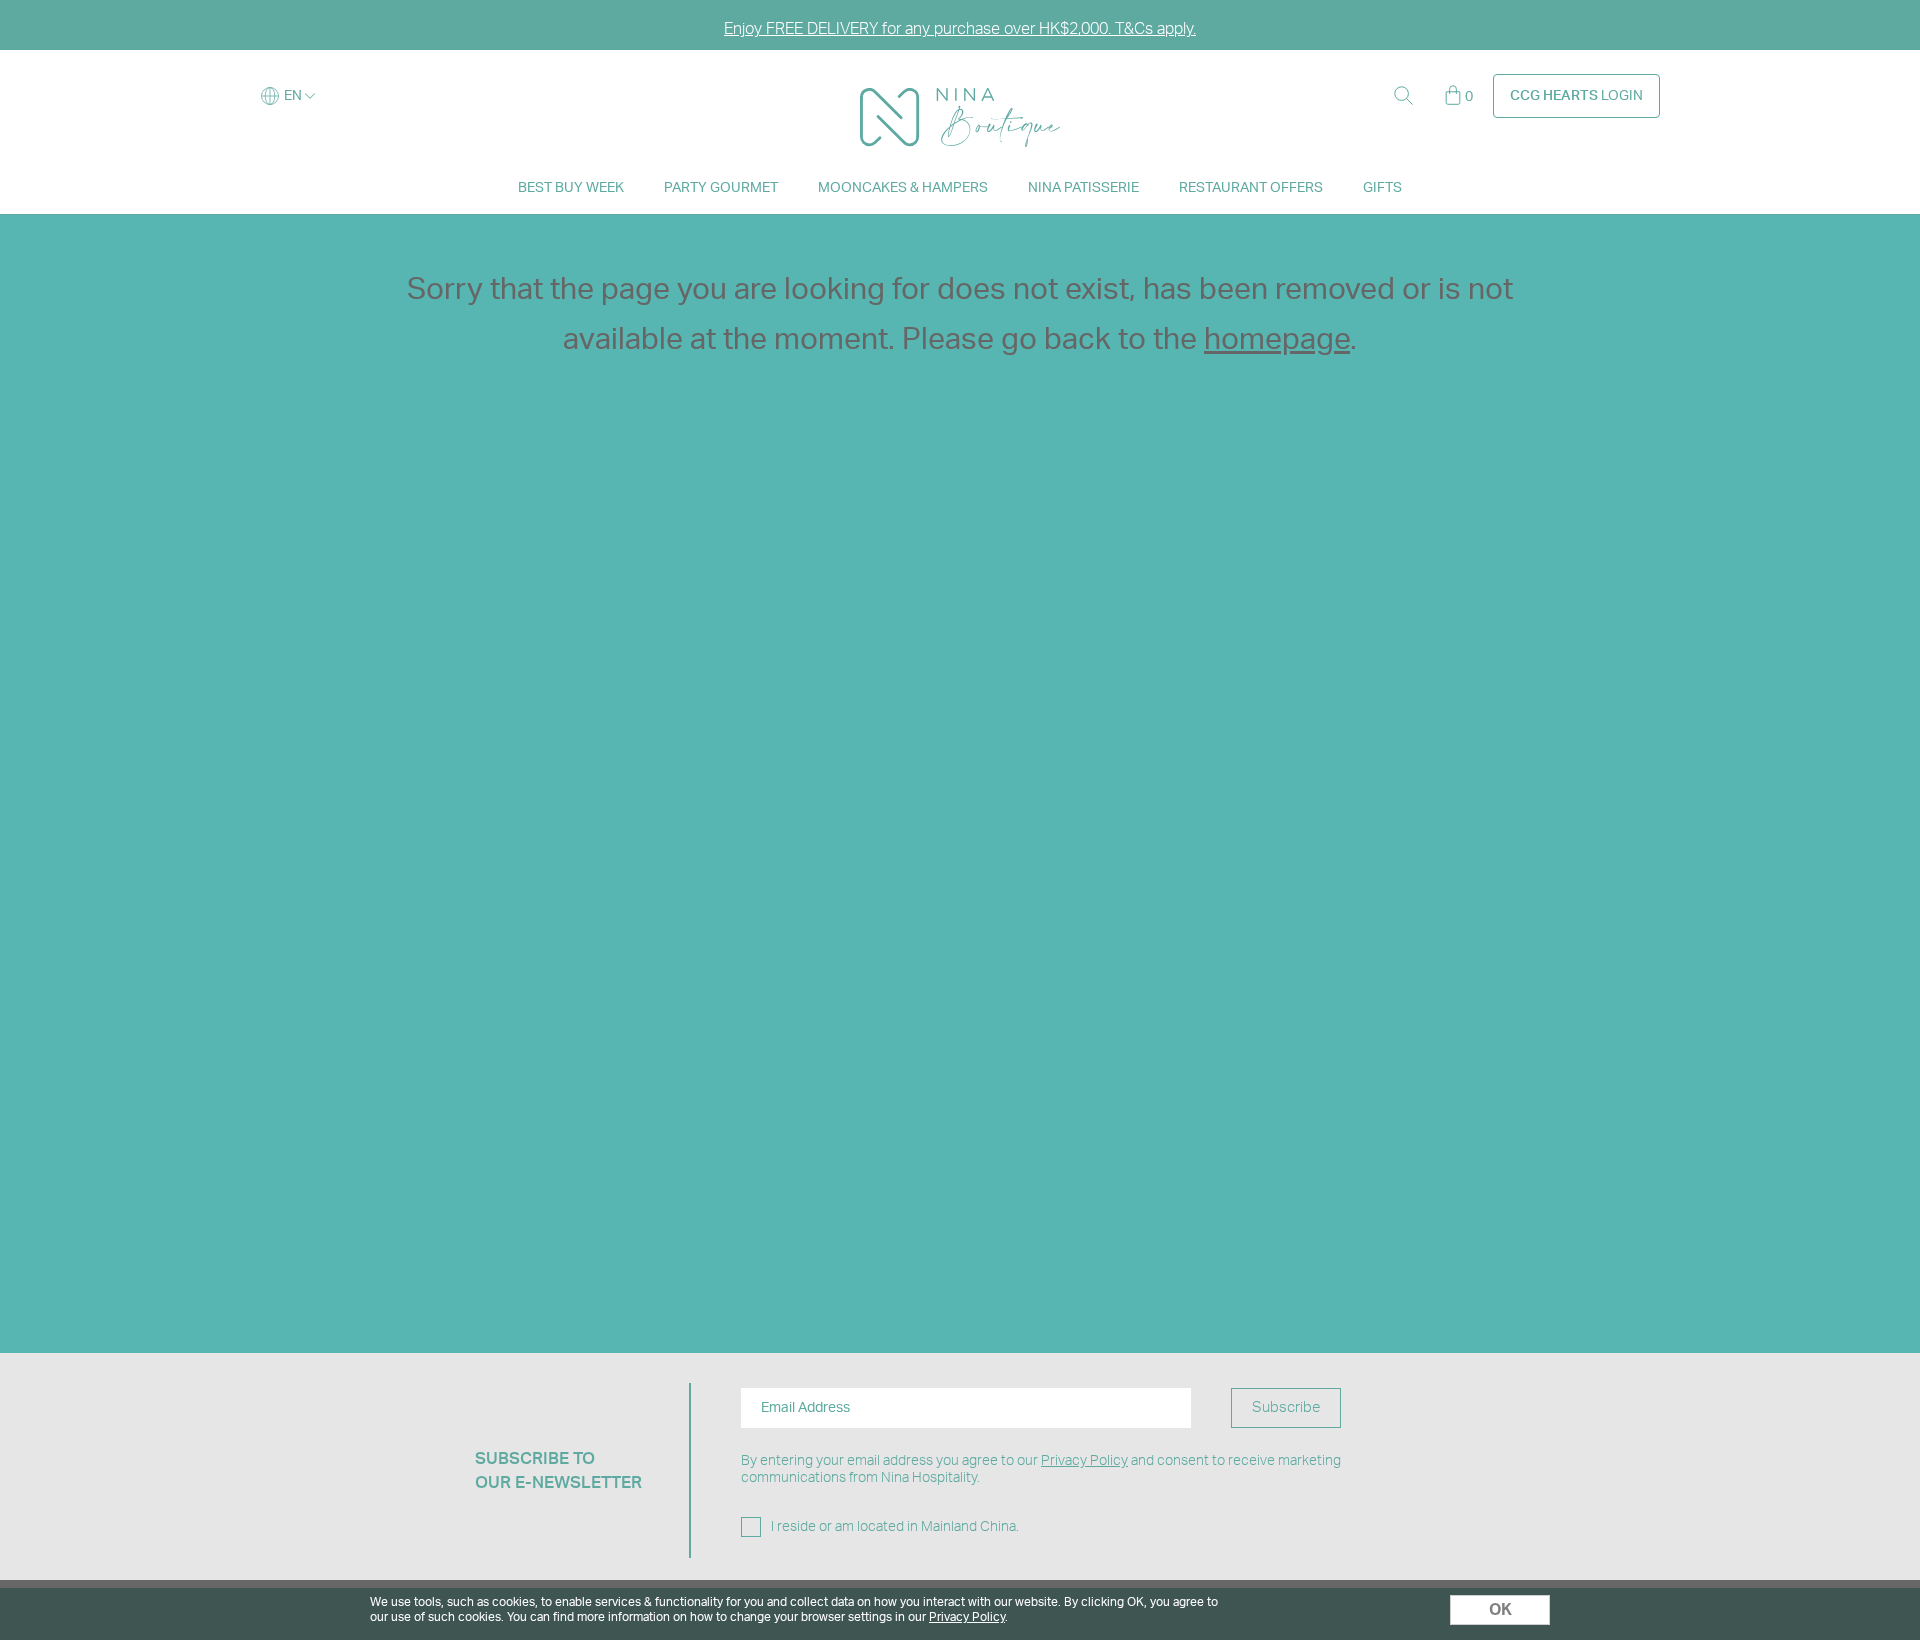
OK (1500, 1610)
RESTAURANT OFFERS (1251, 188)
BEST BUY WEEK (571, 188)
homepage (1277, 340)
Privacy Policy (1084, 1461)
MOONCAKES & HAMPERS (903, 188)
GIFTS (1382, 188)
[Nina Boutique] (960, 97)
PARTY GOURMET (721, 188)
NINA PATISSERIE (1083, 188)
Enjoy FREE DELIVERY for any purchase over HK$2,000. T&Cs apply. (960, 29)
